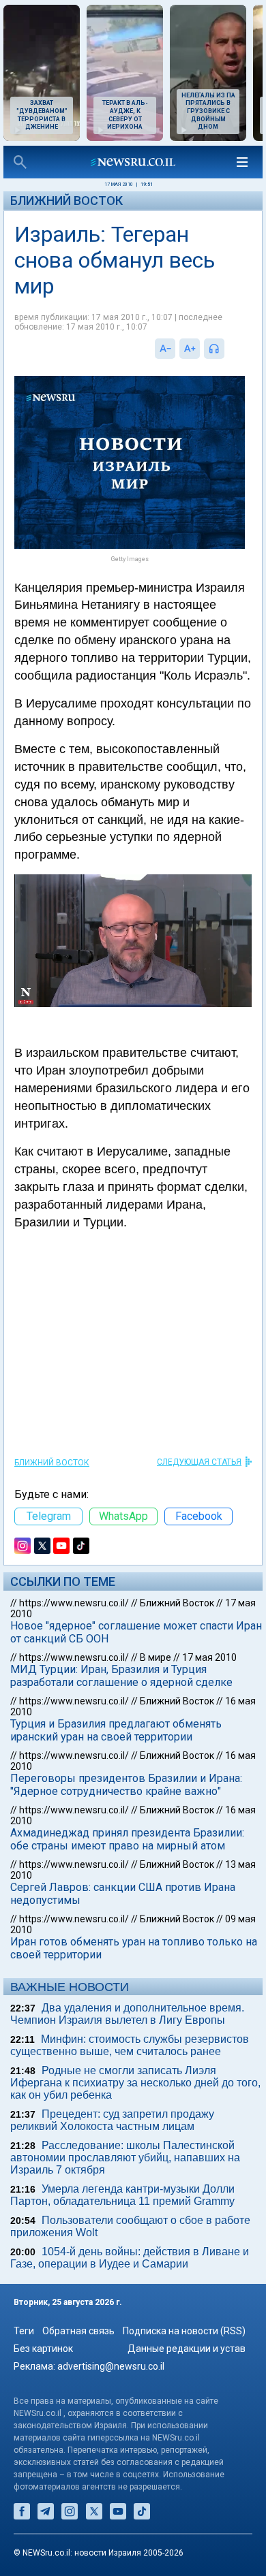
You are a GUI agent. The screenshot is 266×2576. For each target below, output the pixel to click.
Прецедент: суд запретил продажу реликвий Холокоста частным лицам (112, 2120)
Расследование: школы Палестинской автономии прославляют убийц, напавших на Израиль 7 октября (125, 2158)
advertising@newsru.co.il (111, 2366)
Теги (24, 2331)
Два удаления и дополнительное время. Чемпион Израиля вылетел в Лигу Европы (127, 2014)
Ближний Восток (66, 201)
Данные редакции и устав (187, 2349)
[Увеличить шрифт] (190, 349)
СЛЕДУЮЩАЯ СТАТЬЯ (199, 1462)
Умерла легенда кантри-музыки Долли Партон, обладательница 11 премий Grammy (122, 2195)
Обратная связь (78, 2331)
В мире (156, 1657)
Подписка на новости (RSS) (184, 2331)
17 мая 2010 (209, 1657)
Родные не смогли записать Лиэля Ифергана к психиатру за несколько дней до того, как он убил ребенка (135, 2083)
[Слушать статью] (228, 349)
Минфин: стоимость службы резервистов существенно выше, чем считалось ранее (130, 2045)
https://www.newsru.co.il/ (74, 1603)
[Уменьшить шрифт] (165, 349)
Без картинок (43, 2349)
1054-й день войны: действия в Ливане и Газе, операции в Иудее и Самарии (130, 2258)
